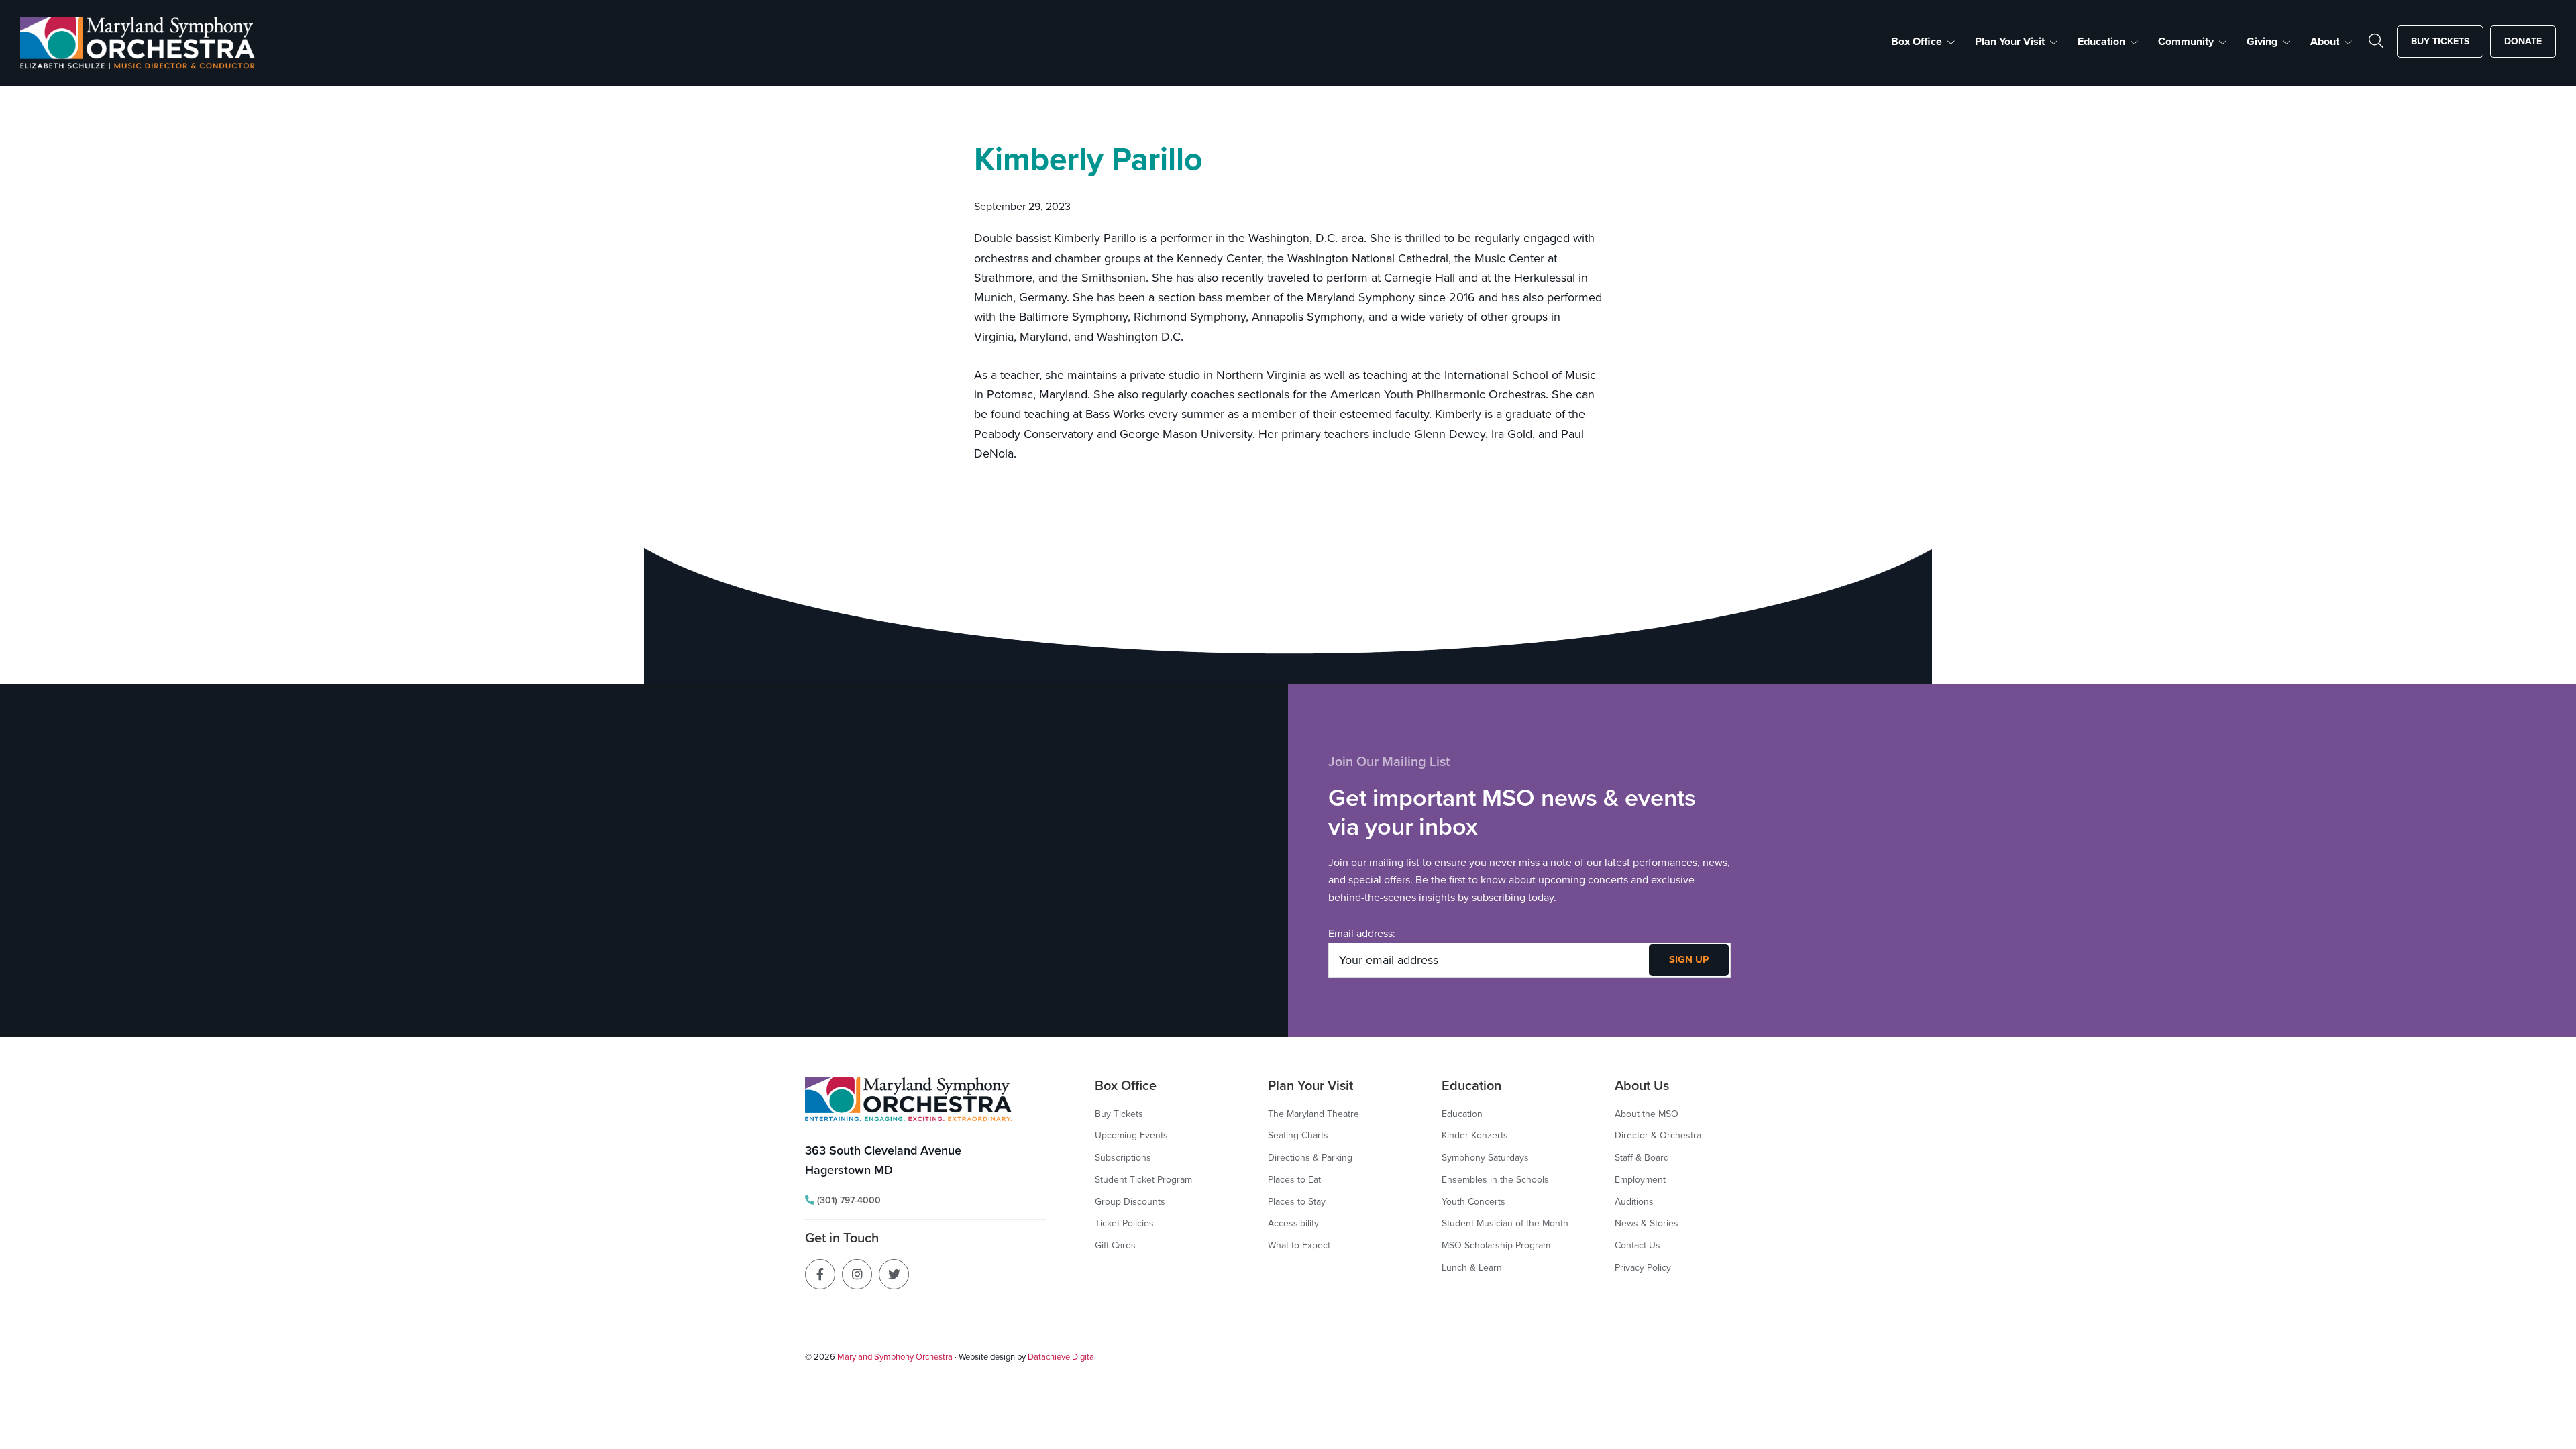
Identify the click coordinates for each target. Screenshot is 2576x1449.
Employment (1640, 1180)
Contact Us (1638, 1245)
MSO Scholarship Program (1496, 1245)
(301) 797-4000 (848, 1200)
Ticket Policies (1124, 1223)
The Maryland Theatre (1313, 1114)
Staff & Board (1642, 1158)
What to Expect (1299, 1245)
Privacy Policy (1643, 1268)
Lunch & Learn (1472, 1268)
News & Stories (1647, 1223)
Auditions (1634, 1202)
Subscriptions (1123, 1158)
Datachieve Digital (1062, 1357)
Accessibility (1293, 1223)
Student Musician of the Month (1505, 1223)
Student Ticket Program (1143, 1180)
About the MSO (1647, 1114)
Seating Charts (1298, 1135)
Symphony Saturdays (1485, 1158)
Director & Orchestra (1658, 1135)
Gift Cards (1115, 1245)
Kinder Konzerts (1475, 1135)
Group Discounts (1130, 1202)
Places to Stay (1297, 1202)
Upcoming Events (1131, 1135)
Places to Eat (1294, 1180)
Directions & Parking (1310, 1158)
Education (1462, 1114)
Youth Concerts (1473, 1202)
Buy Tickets (1119, 1114)
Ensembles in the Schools (1495, 1180)
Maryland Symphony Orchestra (895, 1357)
